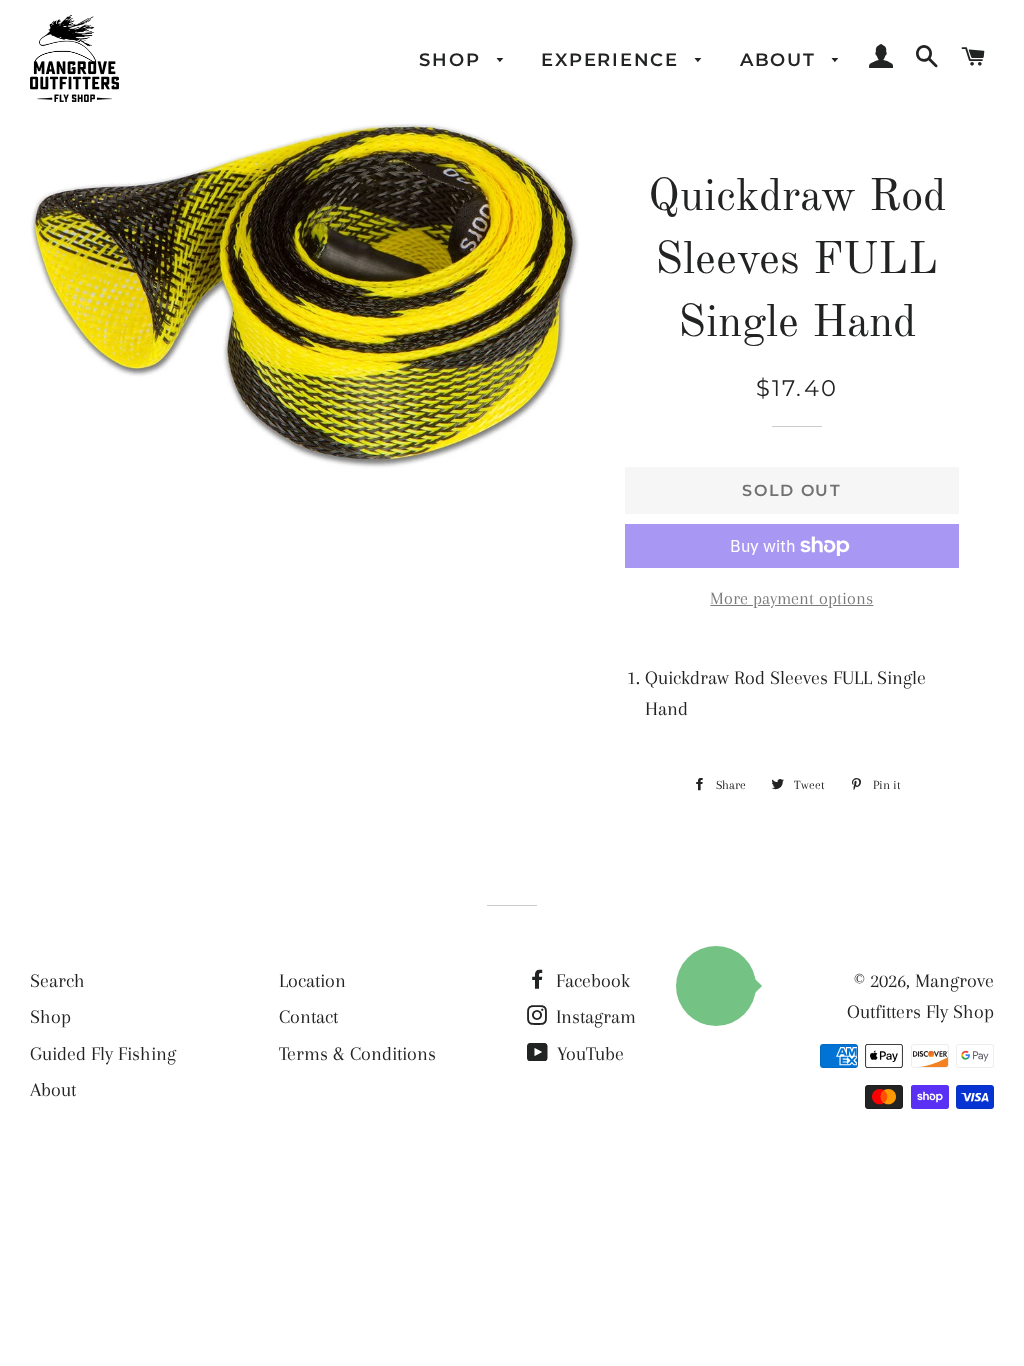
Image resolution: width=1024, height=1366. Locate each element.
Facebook (590, 981)
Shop (453, 59)
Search (57, 981)
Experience (613, 59)
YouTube (588, 1054)
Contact (308, 1017)
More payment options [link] (791, 598)
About (781, 59)
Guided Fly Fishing (103, 1054)
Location (312, 981)
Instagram (593, 1017)
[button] (716, 986)
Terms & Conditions (357, 1054)
